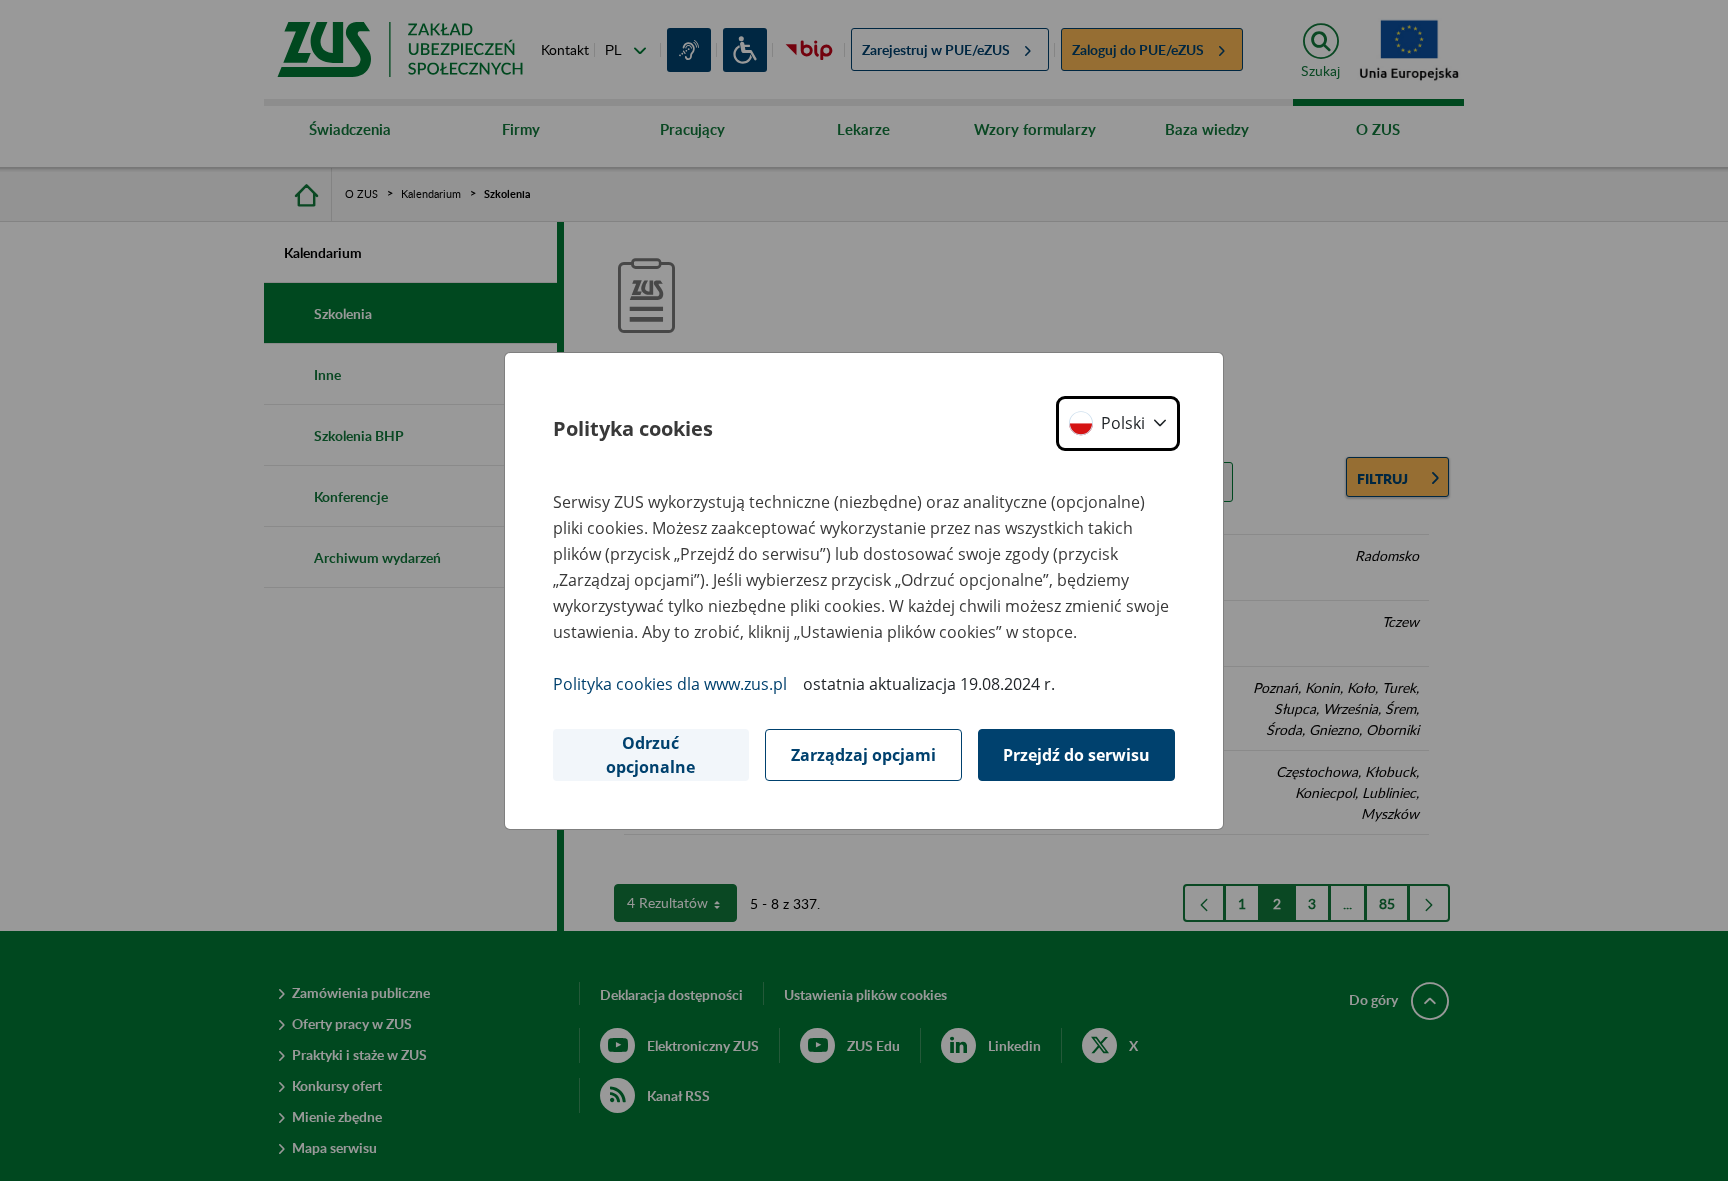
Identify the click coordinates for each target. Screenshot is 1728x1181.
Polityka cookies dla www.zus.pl (670, 684)
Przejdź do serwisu (1076, 755)
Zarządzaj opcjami (863, 755)
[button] (1118, 423)
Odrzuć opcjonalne (650, 755)
